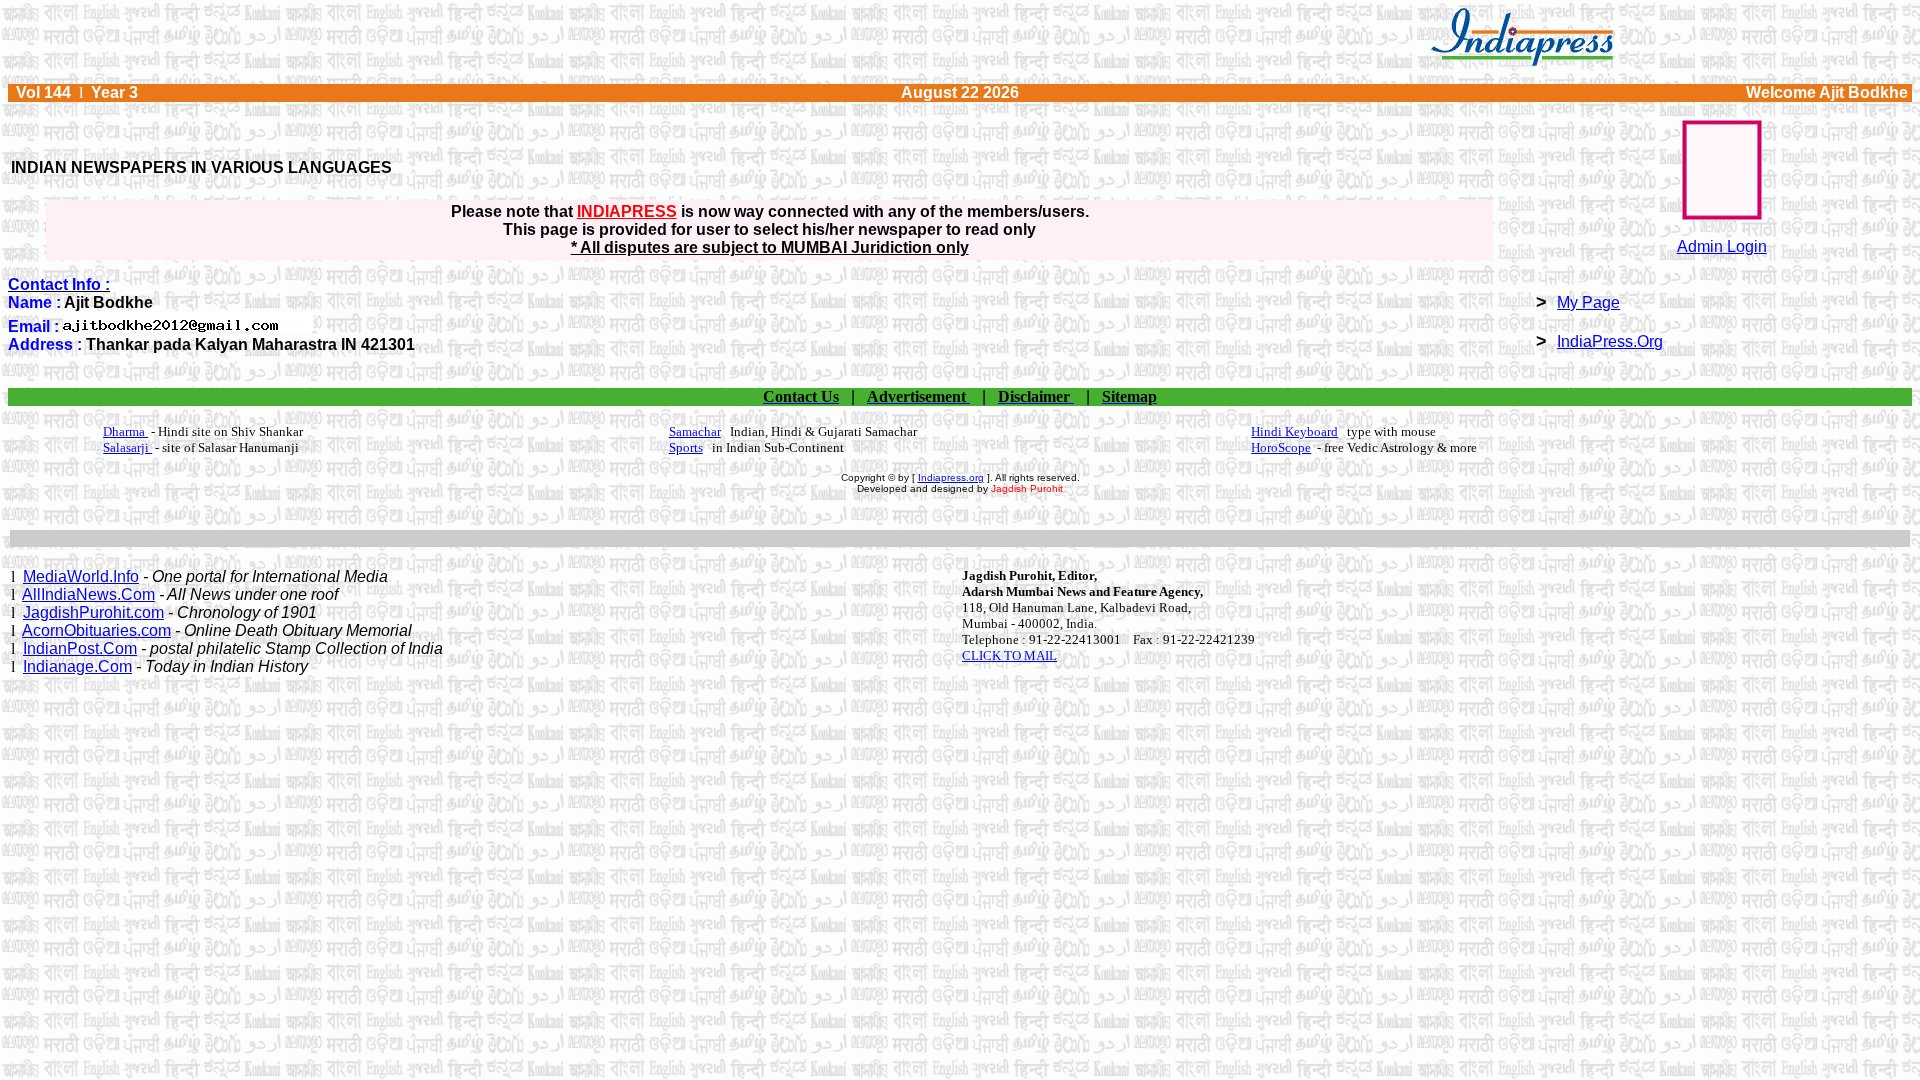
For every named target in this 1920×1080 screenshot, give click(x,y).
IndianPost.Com (80, 648)
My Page (1588, 302)
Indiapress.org (951, 477)
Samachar (695, 431)
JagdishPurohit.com (93, 612)
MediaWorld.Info (81, 576)
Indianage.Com (77, 666)
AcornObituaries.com (96, 630)
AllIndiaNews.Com (88, 594)
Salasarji (127, 447)
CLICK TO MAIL (1009, 655)
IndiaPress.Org (1610, 341)
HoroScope (1281, 447)
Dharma (125, 431)
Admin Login (1722, 246)
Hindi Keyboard (1294, 431)
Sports (686, 447)
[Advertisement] (960, 538)
